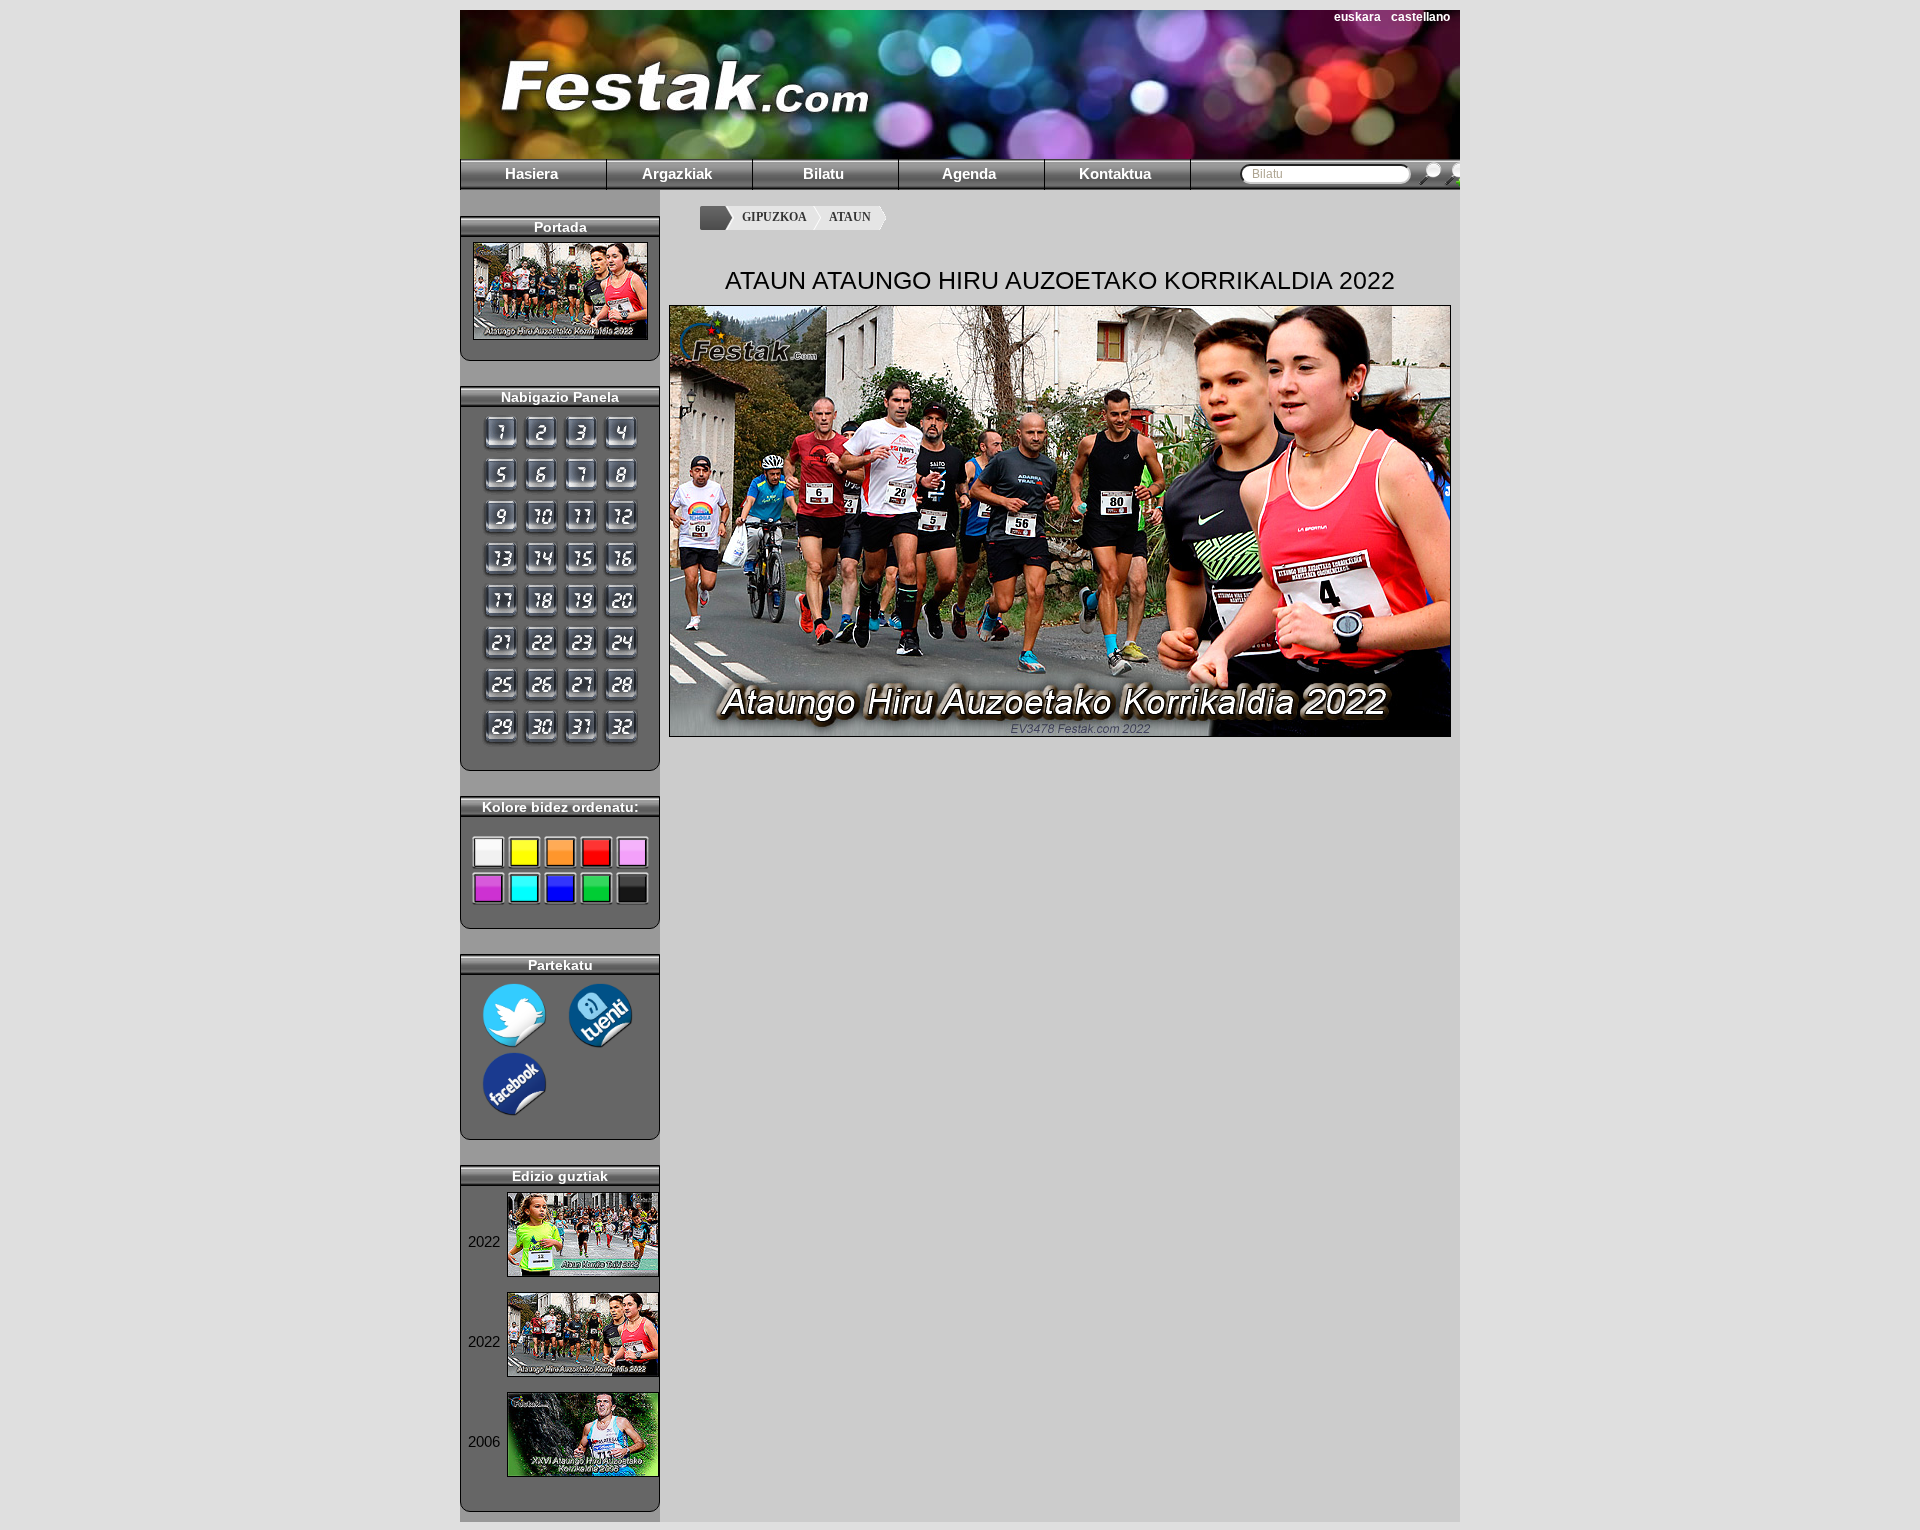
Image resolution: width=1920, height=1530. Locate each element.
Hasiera (531, 173)
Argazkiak (677, 173)
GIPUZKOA (774, 217)
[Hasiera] (716, 218)
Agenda (969, 173)
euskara (1357, 17)
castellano (1420, 17)
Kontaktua (1115, 173)
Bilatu (823, 173)
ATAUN (850, 217)
